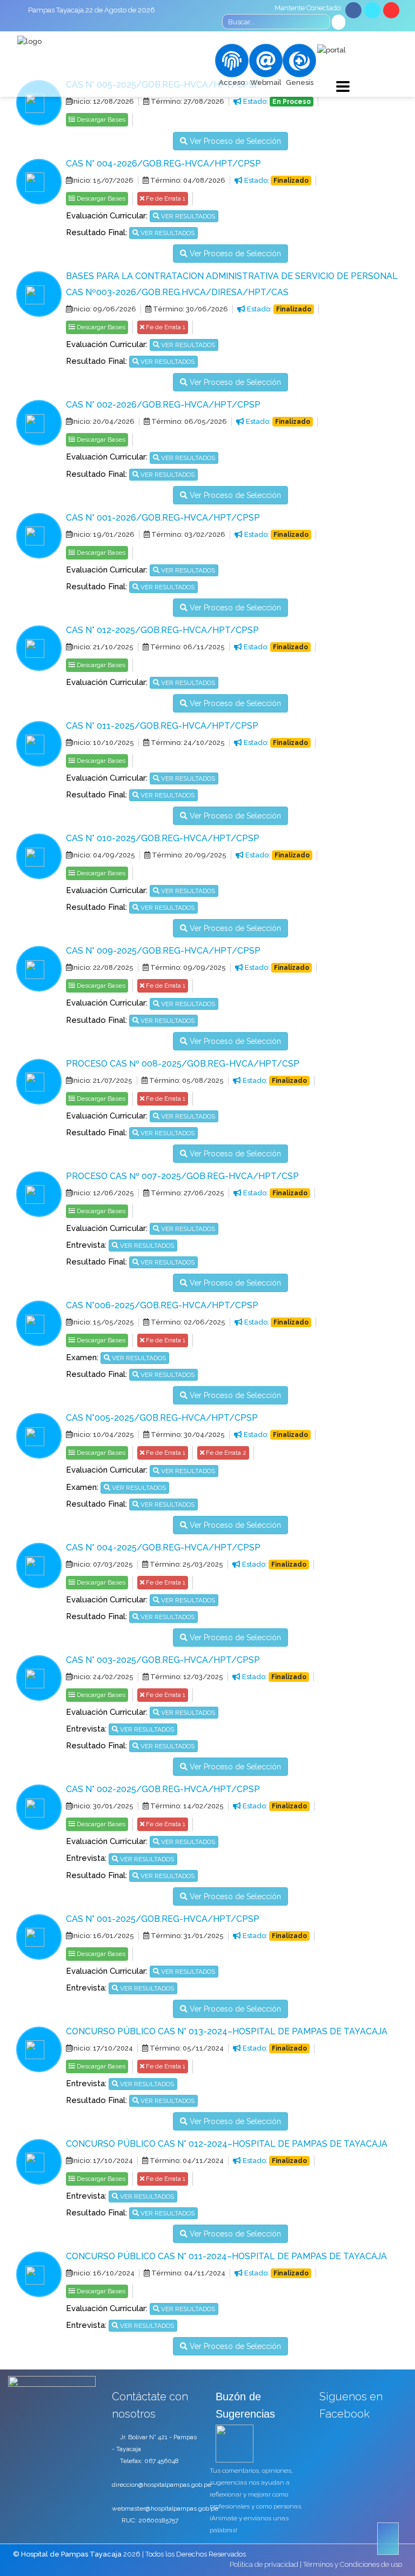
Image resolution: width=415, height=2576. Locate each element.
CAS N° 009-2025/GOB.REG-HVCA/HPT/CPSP (163, 951)
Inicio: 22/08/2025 (103, 967)
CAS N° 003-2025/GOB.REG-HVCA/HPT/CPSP (163, 1660)
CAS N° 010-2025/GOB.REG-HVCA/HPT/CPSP (163, 838)
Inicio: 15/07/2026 (103, 180)
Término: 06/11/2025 (187, 647)
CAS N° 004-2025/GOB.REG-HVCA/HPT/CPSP (163, 1547)
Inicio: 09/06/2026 (104, 309)
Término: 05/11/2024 (186, 2048)
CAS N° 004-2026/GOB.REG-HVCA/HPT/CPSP (163, 164)
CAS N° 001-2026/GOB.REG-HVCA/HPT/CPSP (163, 518)
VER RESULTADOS (187, 216)
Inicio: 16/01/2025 (103, 1936)
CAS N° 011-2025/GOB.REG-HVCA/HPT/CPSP (162, 726)
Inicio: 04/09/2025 (103, 855)
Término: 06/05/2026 (188, 421)
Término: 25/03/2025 (186, 1564)
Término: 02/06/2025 (187, 1322)
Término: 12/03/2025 (186, 1677)
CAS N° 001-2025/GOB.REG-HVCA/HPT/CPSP (163, 1919)
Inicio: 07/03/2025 (102, 1564)
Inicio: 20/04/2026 (103, 421)
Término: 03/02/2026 (188, 534)
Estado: (276, 101)
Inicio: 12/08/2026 (103, 101)
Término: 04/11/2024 (186, 2161)
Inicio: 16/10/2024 (103, 2273)
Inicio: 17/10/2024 (102, 2048)
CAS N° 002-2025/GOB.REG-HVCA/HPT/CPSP (163, 1789)
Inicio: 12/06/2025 (103, 1193)
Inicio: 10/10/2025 (103, 743)
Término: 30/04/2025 (187, 1435)
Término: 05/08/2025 (186, 1080)
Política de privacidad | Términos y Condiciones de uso (316, 2564)
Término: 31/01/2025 (186, 1936)
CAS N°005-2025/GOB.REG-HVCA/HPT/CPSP (162, 1418)
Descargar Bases (100, 119)
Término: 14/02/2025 (186, 1806)
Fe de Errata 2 (225, 1453)
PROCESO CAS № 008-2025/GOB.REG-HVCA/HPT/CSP (183, 1064)
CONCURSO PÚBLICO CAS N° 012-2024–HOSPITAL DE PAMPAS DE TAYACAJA (227, 2144)
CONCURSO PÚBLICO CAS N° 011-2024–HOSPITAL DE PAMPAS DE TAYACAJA (226, 2256)
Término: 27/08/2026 (187, 101)
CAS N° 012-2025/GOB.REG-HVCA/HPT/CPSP (162, 630)
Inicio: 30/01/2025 (103, 1806)
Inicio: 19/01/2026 (103, 534)
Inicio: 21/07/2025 (102, 1080)
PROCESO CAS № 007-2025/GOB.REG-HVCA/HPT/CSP (182, 1176)
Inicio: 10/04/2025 (103, 1435)
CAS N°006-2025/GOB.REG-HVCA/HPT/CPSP (162, 1305)
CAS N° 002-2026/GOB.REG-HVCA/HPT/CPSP (163, 405)
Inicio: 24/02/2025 (103, 1677)
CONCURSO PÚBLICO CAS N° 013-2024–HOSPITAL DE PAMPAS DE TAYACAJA (227, 2031)
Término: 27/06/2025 (187, 1193)
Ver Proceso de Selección (234, 141)
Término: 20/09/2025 (188, 855)
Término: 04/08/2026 (187, 180)
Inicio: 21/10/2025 (103, 647)
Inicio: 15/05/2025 (103, 1322)
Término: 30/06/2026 (190, 309)
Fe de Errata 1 (165, 198)
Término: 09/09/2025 (187, 967)
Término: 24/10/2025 (187, 743)
